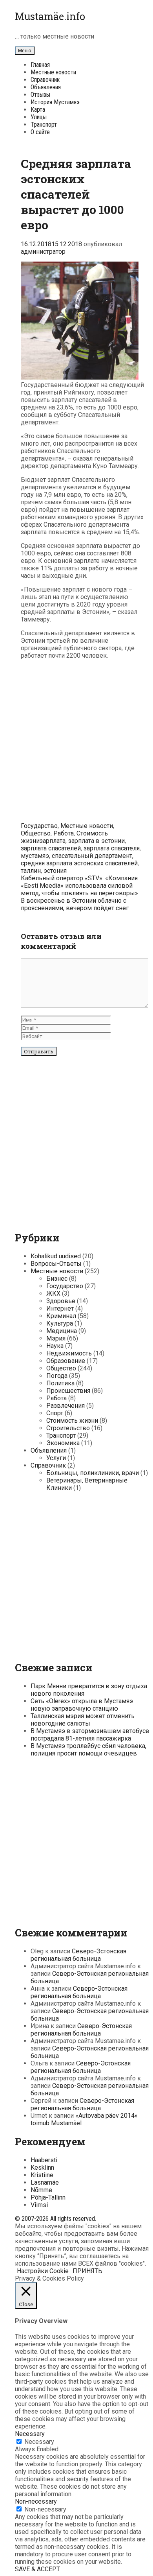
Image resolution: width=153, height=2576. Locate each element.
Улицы (39, 117)
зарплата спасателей (51, 848)
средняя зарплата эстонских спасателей (79, 863)
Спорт (55, 1413)
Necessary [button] (30, 2434)
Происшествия (68, 1391)
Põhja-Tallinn (48, 2197)
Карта (38, 110)
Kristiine (42, 2175)
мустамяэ (35, 856)
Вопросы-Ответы (56, 1264)
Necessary (39, 2442)
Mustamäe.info (50, 16)
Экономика (63, 1443)
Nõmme (41, 2190)
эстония (55, 871)
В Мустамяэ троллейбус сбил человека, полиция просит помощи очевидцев (88, 1750)
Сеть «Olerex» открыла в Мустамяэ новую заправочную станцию (82, 1705)
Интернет (60, 1308)
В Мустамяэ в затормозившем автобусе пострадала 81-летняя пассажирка (90, 1735)
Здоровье (61, 1301)
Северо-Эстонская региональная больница (78, 1955)
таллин (31, 871)
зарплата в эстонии (97, 841)
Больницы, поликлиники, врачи (93, 1473)
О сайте (40, 132)
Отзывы (40, 95)
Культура (60, 1323)
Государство (39, 826)
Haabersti (44, 2160)
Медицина (62, 1331)
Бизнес (57, 1279)
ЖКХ (53, 1294)
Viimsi (39, 2205)
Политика (60, 1383)
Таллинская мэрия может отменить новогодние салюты (83, 1720)
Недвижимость (69, 1353)
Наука (55, 1346)
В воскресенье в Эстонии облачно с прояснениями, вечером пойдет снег (75, 904)
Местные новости (53, 72)
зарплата (53, 841)
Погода (57, 1376)
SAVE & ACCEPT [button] (37, 2569)
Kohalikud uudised (56, 1256)
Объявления (46, 87)
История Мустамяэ (55, 102)
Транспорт (44, 124)
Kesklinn (42, 2168)
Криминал (61, 1316)
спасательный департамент (92, 856)
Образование (66, 1361)
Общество (36, 833)
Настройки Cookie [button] (43, 2271)
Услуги (56, 1458)
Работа (64, 833)
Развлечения (66, 1406)
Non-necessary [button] (36, 2501)
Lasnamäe (45, 2182)
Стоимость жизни (72, 1421)
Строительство (68, 1428)
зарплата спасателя (112, 848)
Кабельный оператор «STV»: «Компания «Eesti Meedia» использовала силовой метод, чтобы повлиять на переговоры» (79, 886)
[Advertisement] (76, 742)
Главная (40, 65)
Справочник (45, 80)
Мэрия (56, 1338)
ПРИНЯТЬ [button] (87, 2271)
